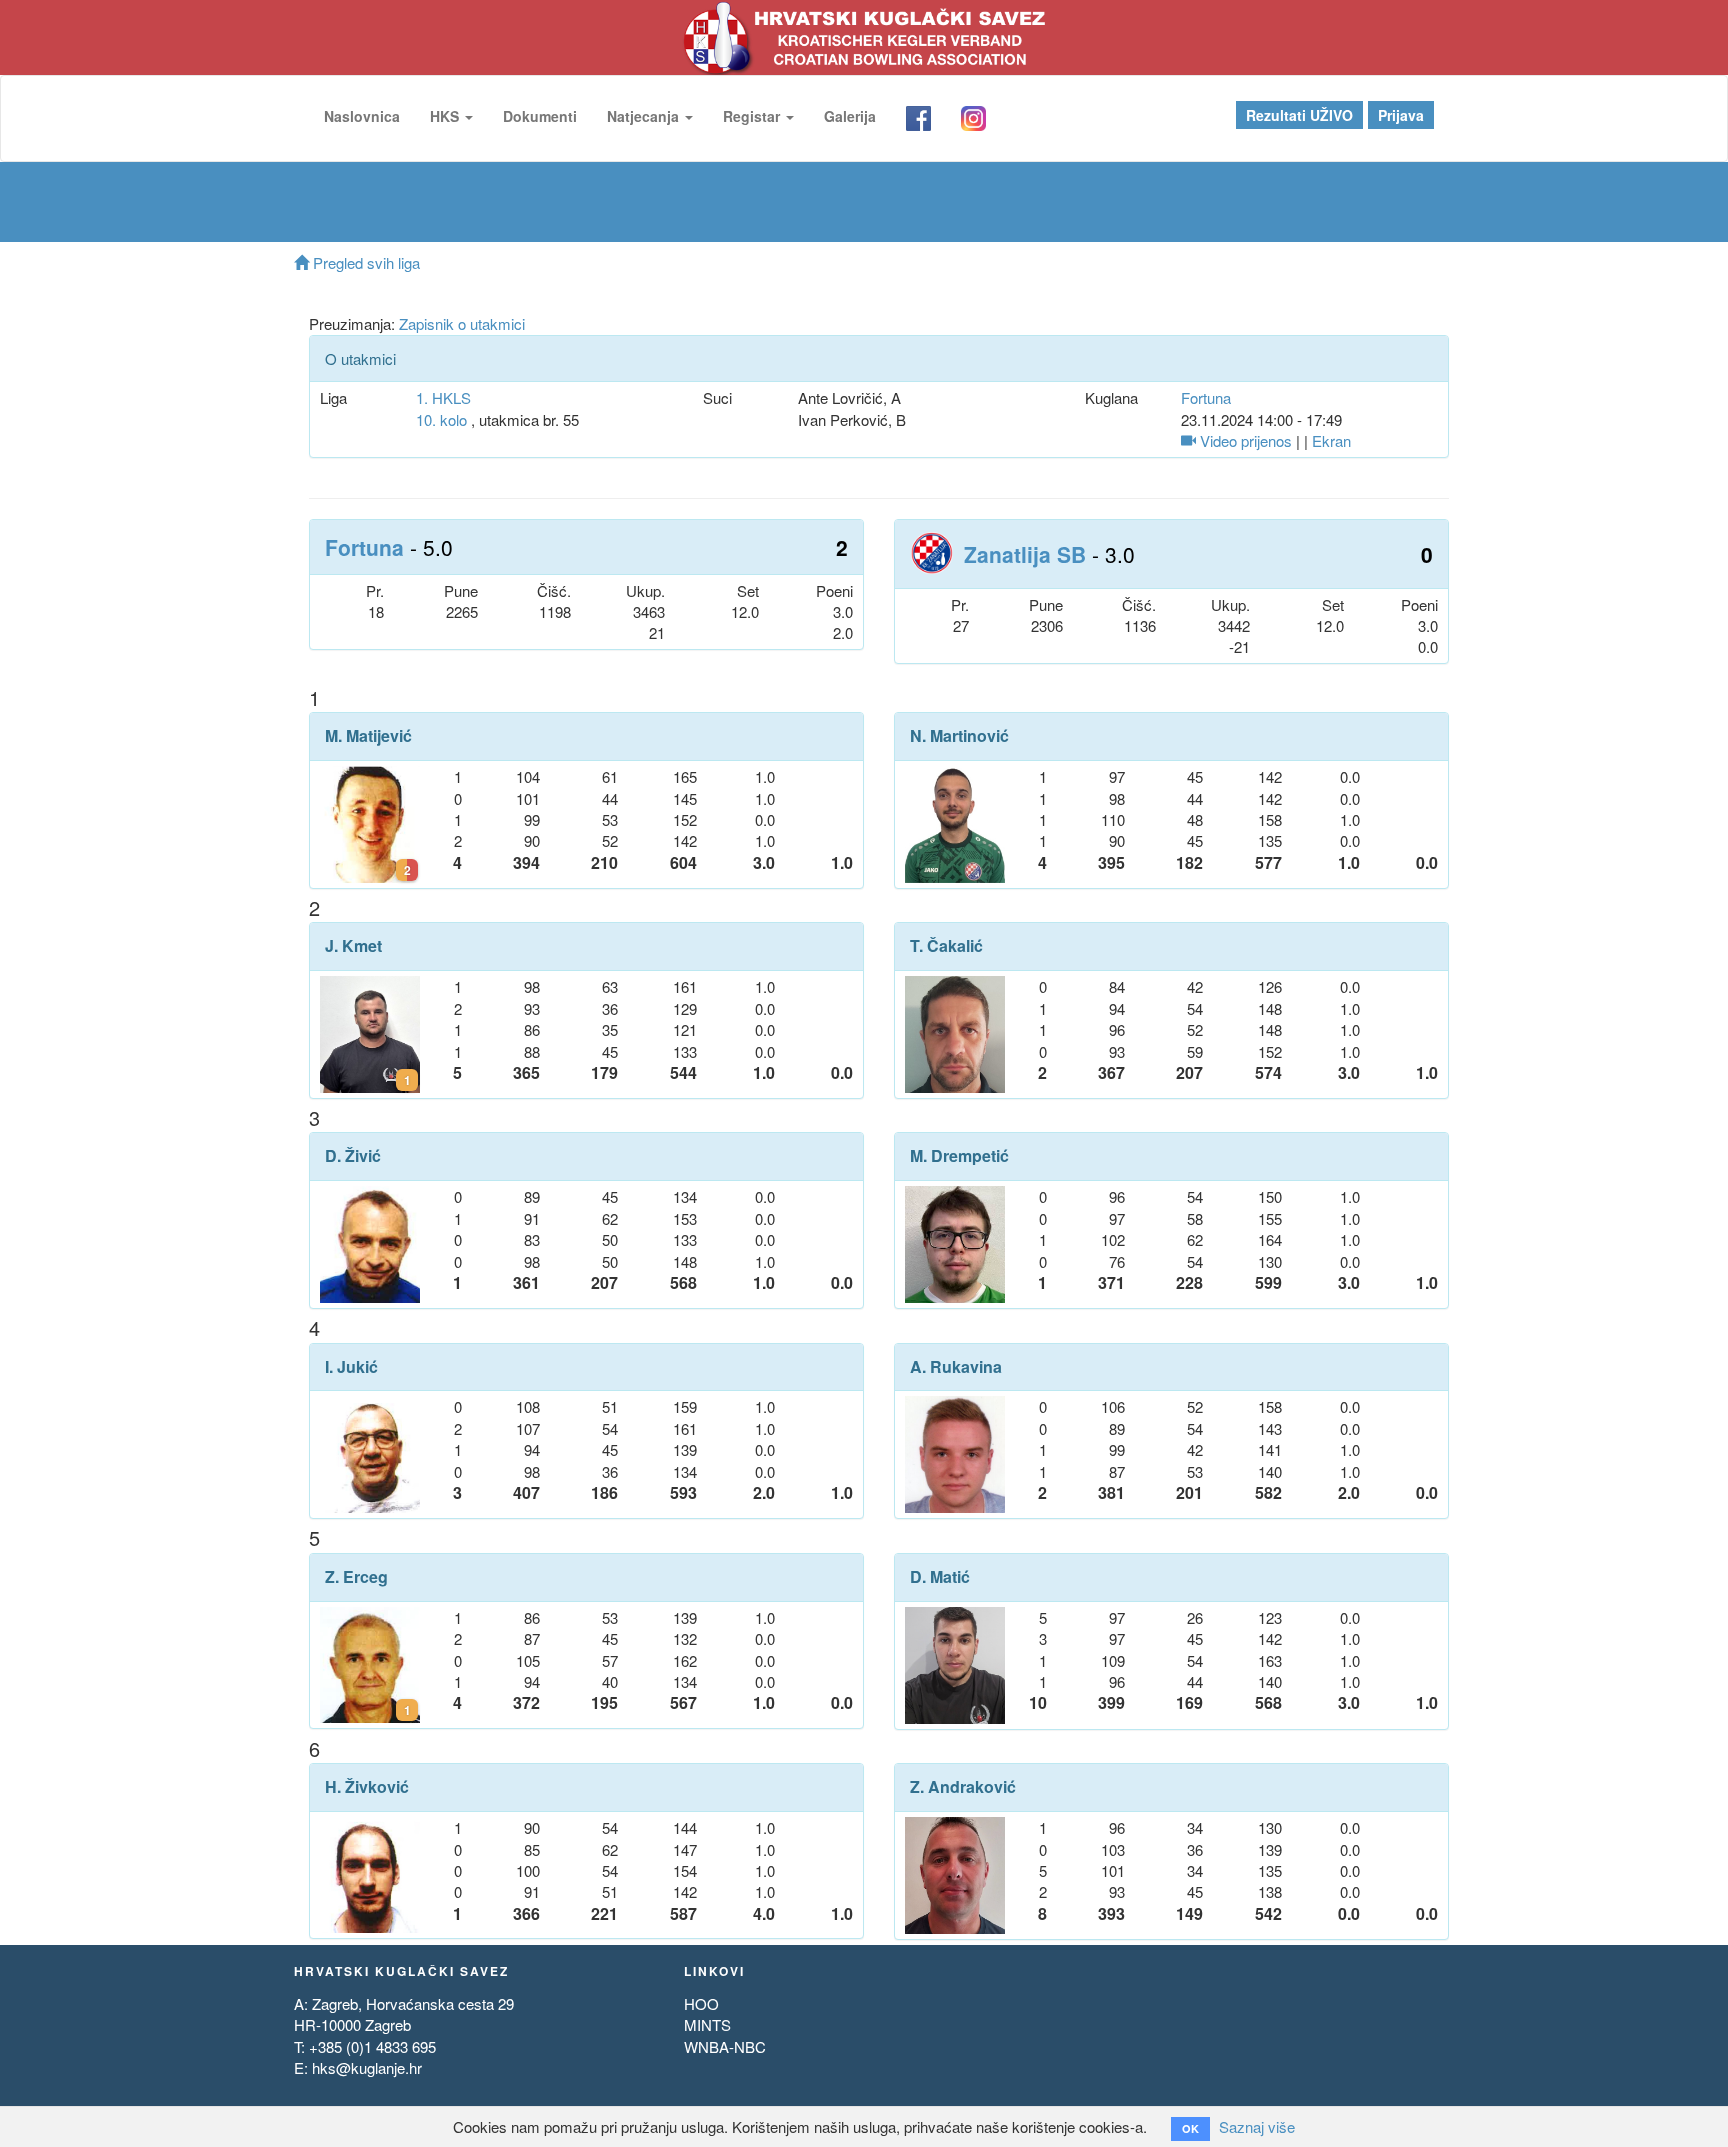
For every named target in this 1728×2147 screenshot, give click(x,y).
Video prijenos (1244, 440)
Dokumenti (540, 116)
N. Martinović (959, 736)
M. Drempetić (959, 1156)
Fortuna (1206, 397)
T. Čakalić (946, 946)
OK (1190, 2128)
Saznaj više (1257, 2126)
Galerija (850, 116)
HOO (701, 2003)
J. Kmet (353, 946)
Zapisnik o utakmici (462, 323)
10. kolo (441, 419)
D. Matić (940, 1577)
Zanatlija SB (1025, 554)
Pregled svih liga (364, 262)
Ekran (1331, 440)
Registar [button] (753, 116)
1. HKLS (443, 397)
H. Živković (367, 1787)
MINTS (707, 2024)
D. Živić (353, 1156)
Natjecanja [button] (645, 116)
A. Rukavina (956, 1367)
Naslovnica (362, 116)
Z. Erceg (356, 1577)
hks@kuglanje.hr (367, 2067)
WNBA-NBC (725, 2046)
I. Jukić (351, 1367)
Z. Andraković (963, 1787)
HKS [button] (446, 116)
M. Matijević (368, 736)
